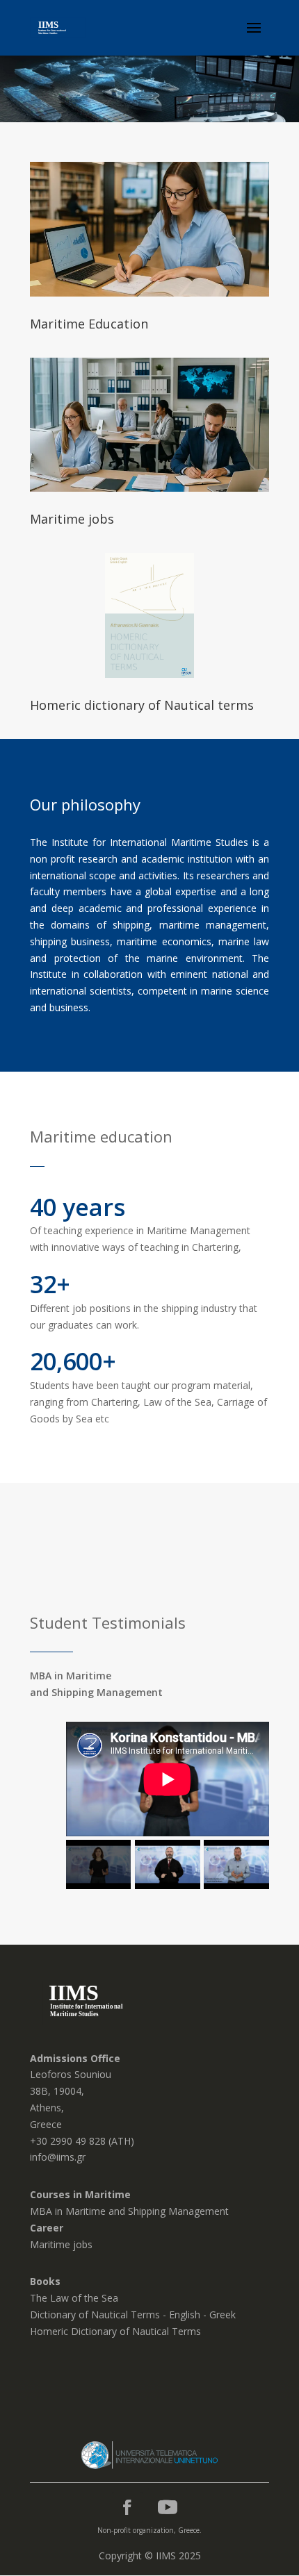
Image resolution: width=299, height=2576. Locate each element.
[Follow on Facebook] (127, 2507)
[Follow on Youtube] (168, 2507)
